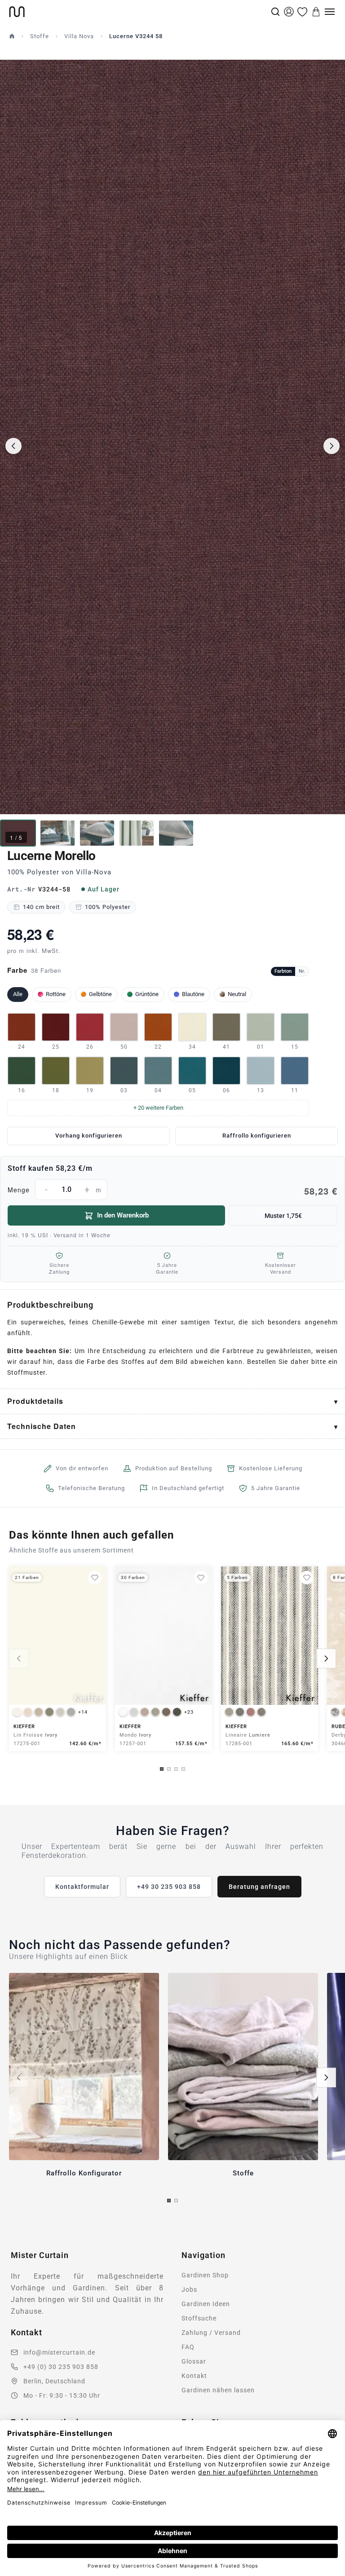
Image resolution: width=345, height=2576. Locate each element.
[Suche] (275, 12)
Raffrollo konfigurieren (257, 1136)
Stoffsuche (199, 2318)
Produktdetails (35, 1401)
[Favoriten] (302, 12)
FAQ (188, 2347)
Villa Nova (79, 36)
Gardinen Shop (205, 2275)
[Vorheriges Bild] (13, 446)
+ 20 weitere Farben (158, 1108)
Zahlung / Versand (211, 2333)
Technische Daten (42, 1426)
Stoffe (40, 36)
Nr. (302, 971)
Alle (18, 994)
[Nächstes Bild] (332, 446)
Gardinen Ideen (206, 2304)
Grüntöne (147, 994)
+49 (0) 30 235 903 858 (61, 2367)
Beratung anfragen (259, 1887)
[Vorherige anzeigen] (19, 1659)
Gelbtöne (100, 994)
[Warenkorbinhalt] (316, 12)
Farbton (283, 971)
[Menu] (330, 12)
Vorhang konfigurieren (89, 1136)
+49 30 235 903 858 (169, 1887)
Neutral (237, 994)
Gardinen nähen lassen (218, 2390)
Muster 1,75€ (283, 1216)
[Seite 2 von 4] (169, 1769)
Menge (172, 1191)
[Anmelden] (289, 12)
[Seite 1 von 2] (169, 2201)
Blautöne (193, 994)
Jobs (189, 2289)
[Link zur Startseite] (139, 12)
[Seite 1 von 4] (162, 1769)
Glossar (194, 2361)
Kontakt (194, 2376)
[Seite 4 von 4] (183, 1769)
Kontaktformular (82, 1887)
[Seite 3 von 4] (176, 1769)
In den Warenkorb (123, 1215)
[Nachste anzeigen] (326, 1659)
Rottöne (56, 994)
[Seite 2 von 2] (176, 2201)
